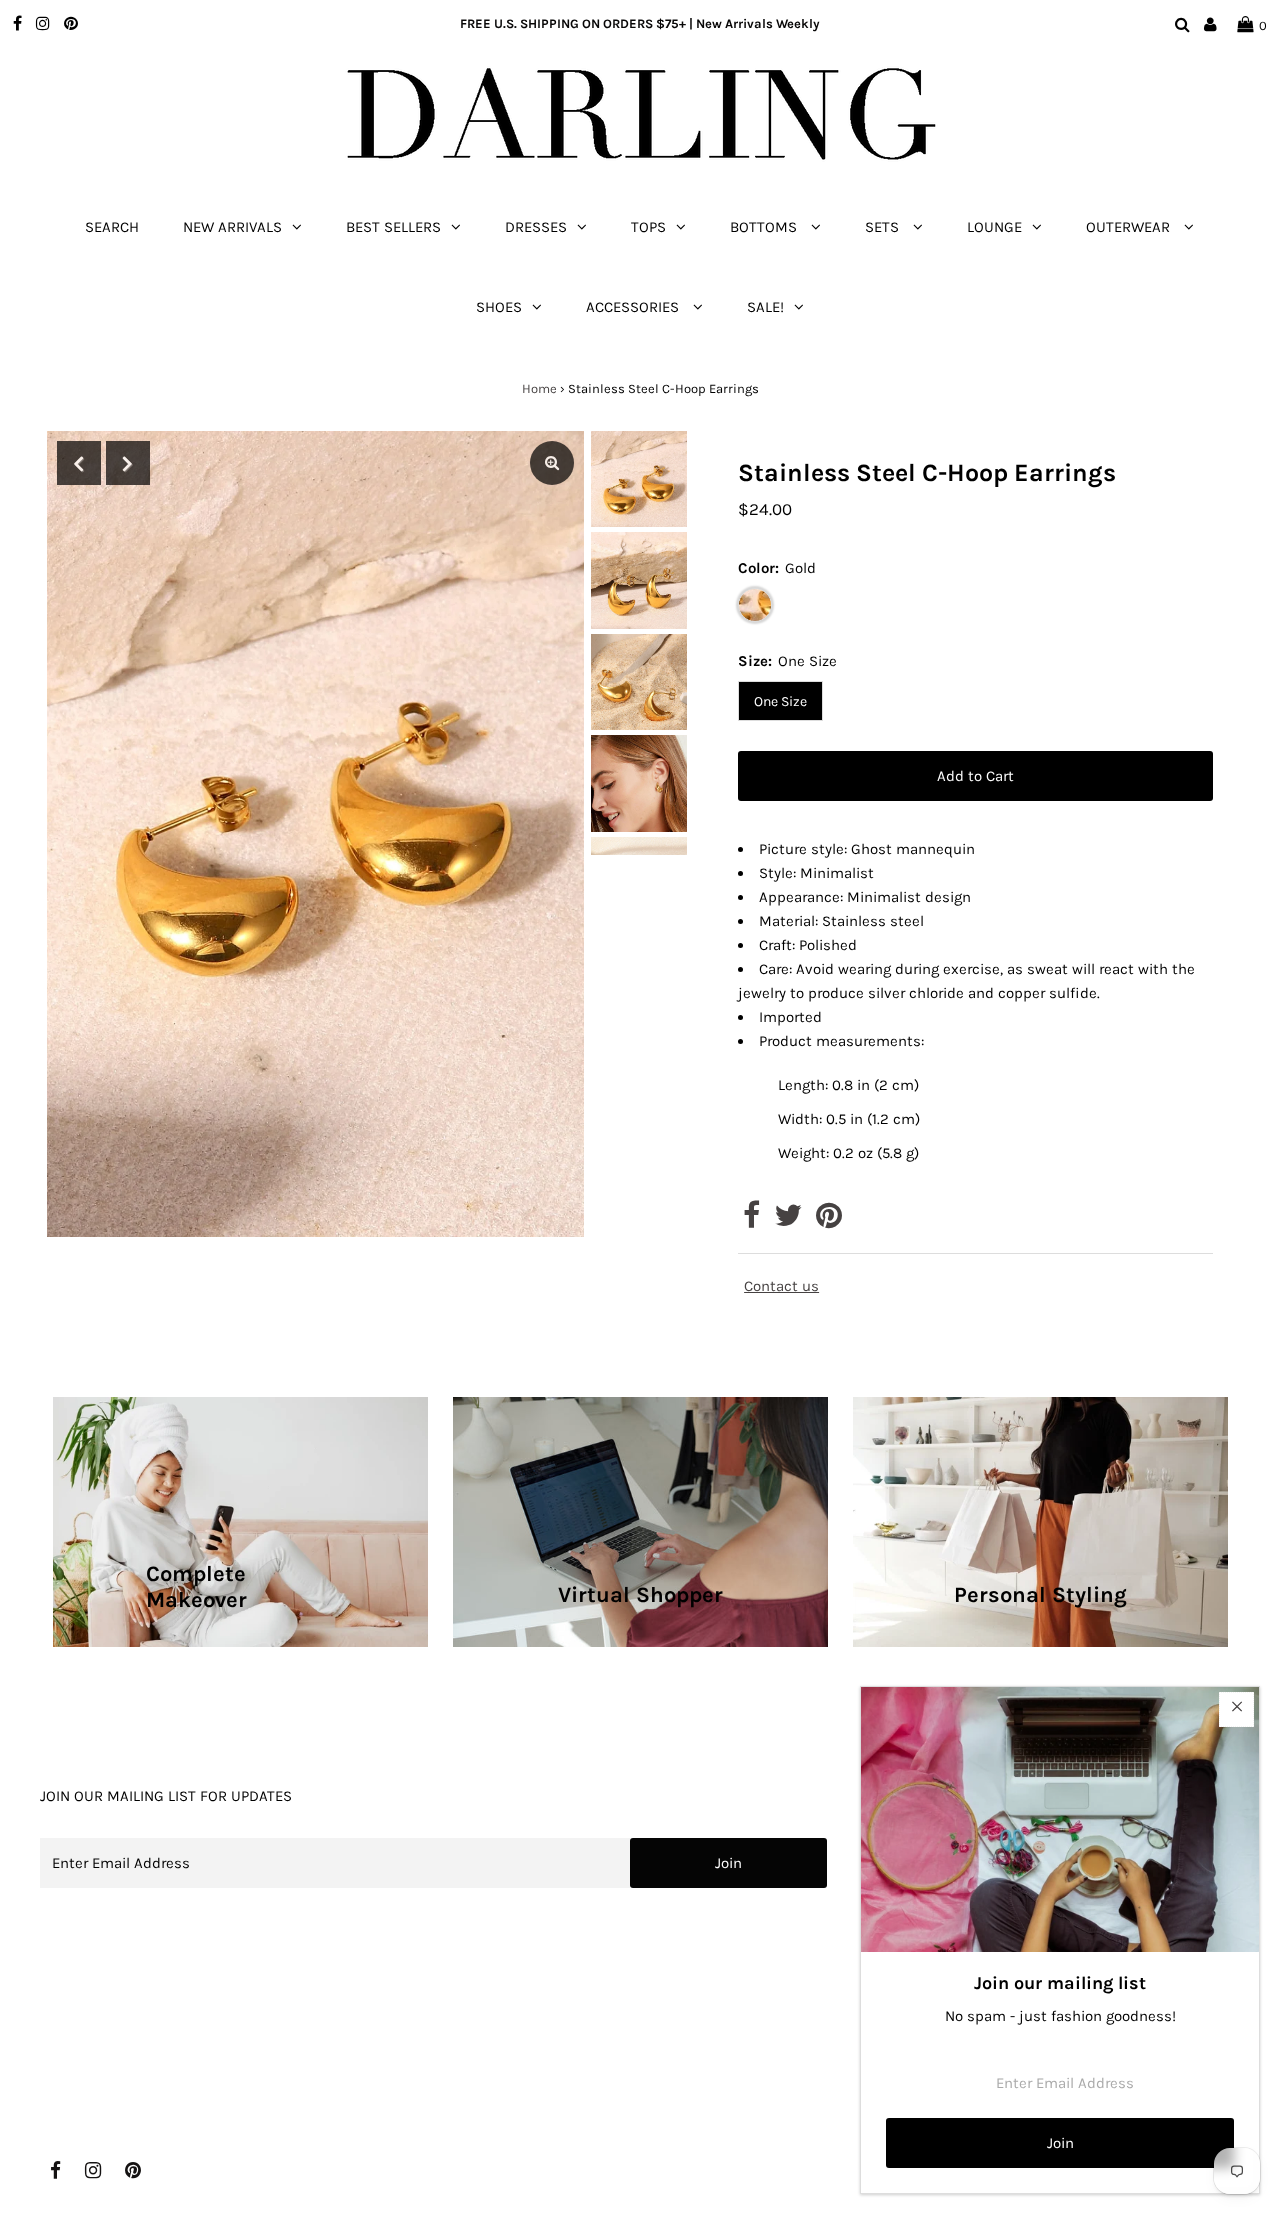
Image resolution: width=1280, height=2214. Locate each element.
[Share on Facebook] (751, 1221)
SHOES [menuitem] (499, 307)
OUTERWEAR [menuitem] (1130, 227)
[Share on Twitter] (788, 1221)
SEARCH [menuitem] (112, 227)
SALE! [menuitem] (765, 307)
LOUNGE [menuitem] (994, 227)
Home (539, 388)
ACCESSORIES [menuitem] (634, 307)
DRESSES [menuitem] (536, 227)
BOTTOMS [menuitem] (765, 227)
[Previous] (79, 463)
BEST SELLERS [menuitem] (393, 227)
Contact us (781, 1286)
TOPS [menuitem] (648, 227)
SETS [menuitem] (884, 227)
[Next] (128, 463)
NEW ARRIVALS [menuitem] (232, 227)
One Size (780, 701)
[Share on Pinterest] (829, 1221)
